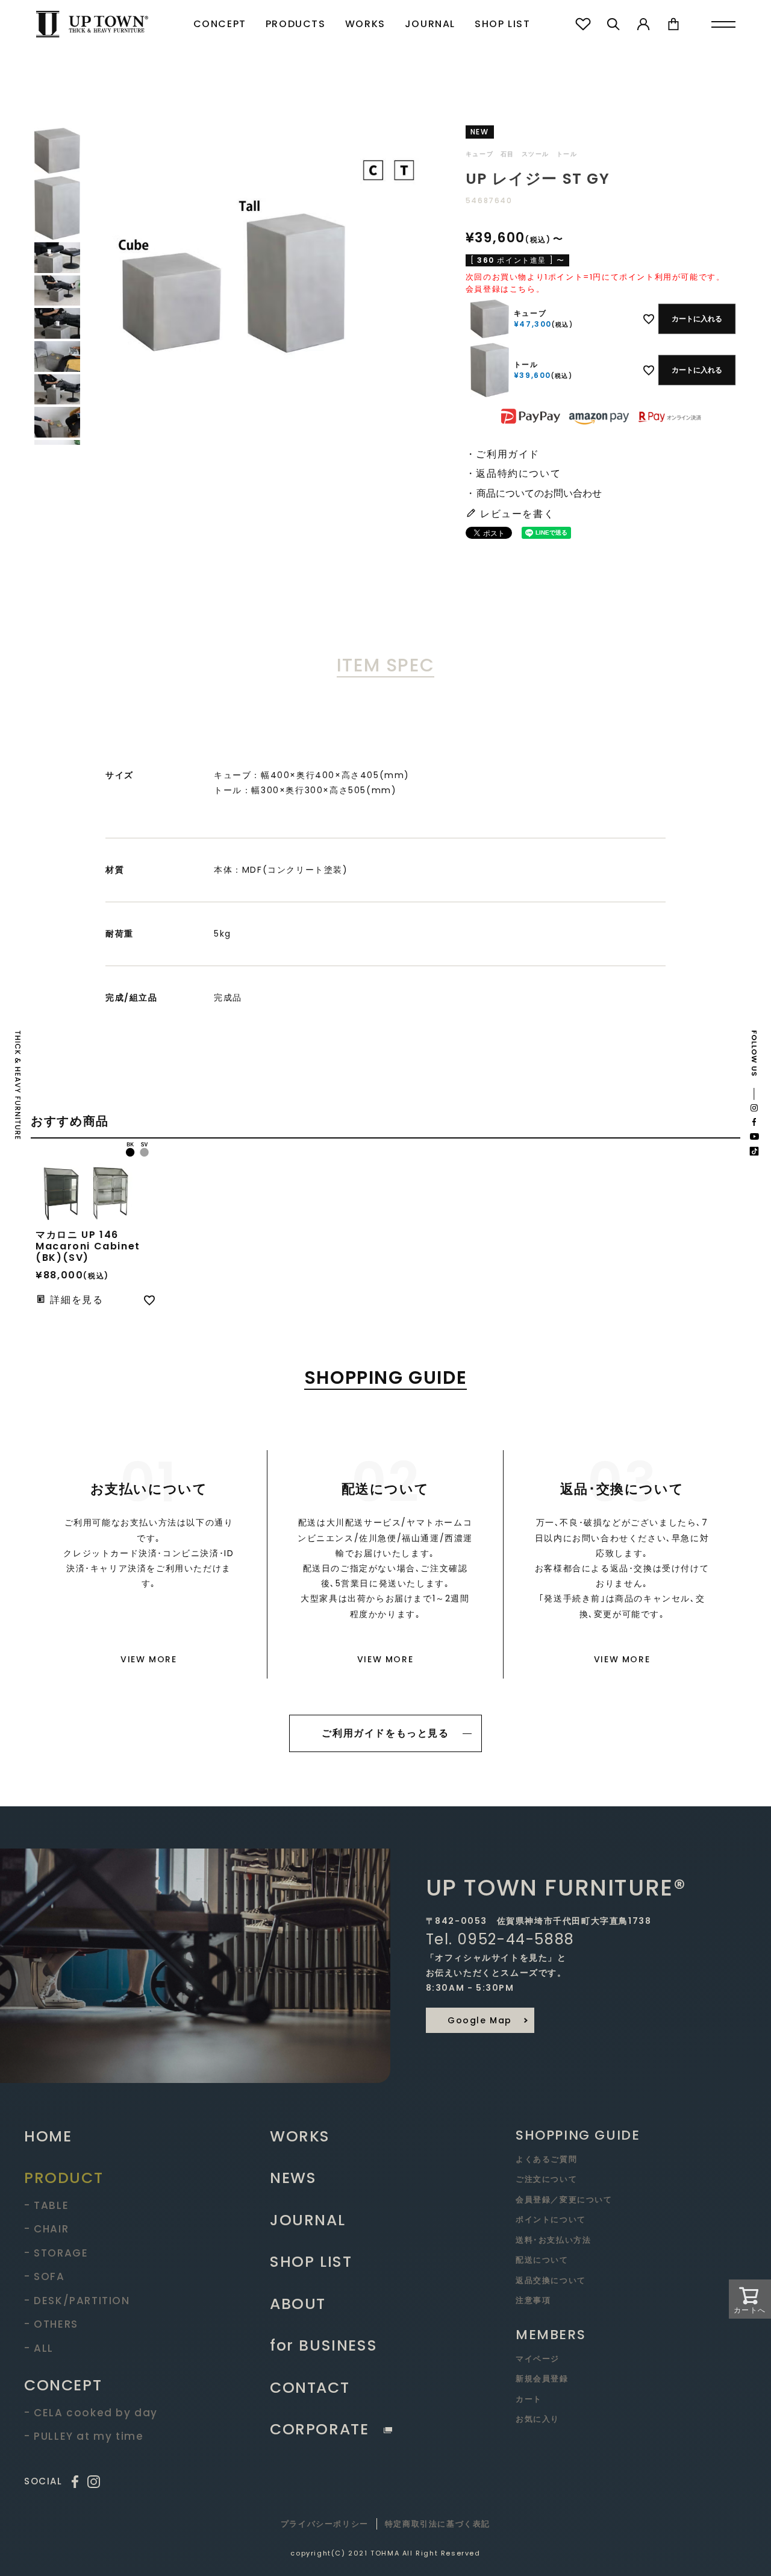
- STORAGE (56, 2253)
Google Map (480, 2020)
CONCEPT (220, 24)
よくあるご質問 (546, 2159)
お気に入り (538, 2419)
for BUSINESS (323, 2345)
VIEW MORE (148, 1659)
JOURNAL (430, 24)
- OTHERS (51, 2324)
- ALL (39, 2348)
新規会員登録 (542, 2379)
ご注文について (546, 2179)
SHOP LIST (502, 24)
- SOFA (45, 2276)
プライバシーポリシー (325, 2524)
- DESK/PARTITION (77, 2301)
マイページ (538, 2359)
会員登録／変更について (564, 2200)
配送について (542, 2260)
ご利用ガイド (508, 454)
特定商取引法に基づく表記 (438, 2524)
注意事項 (533, 2300)
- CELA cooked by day (91, 2413)
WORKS (365, 24)
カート (529, 2399)
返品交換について (551, 2280)
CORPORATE (319, 2429)
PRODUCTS (296, 24)
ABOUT (298, 2304)
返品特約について (518, 473)
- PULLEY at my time (84, 2436)
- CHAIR (46, 2229)
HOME (48, 2136)
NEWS (293, 2178)
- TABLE (46, 2205)
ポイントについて (551, 2219)
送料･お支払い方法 (553, 2240)
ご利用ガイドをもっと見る (385, 1733)
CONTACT (310, 2388)
